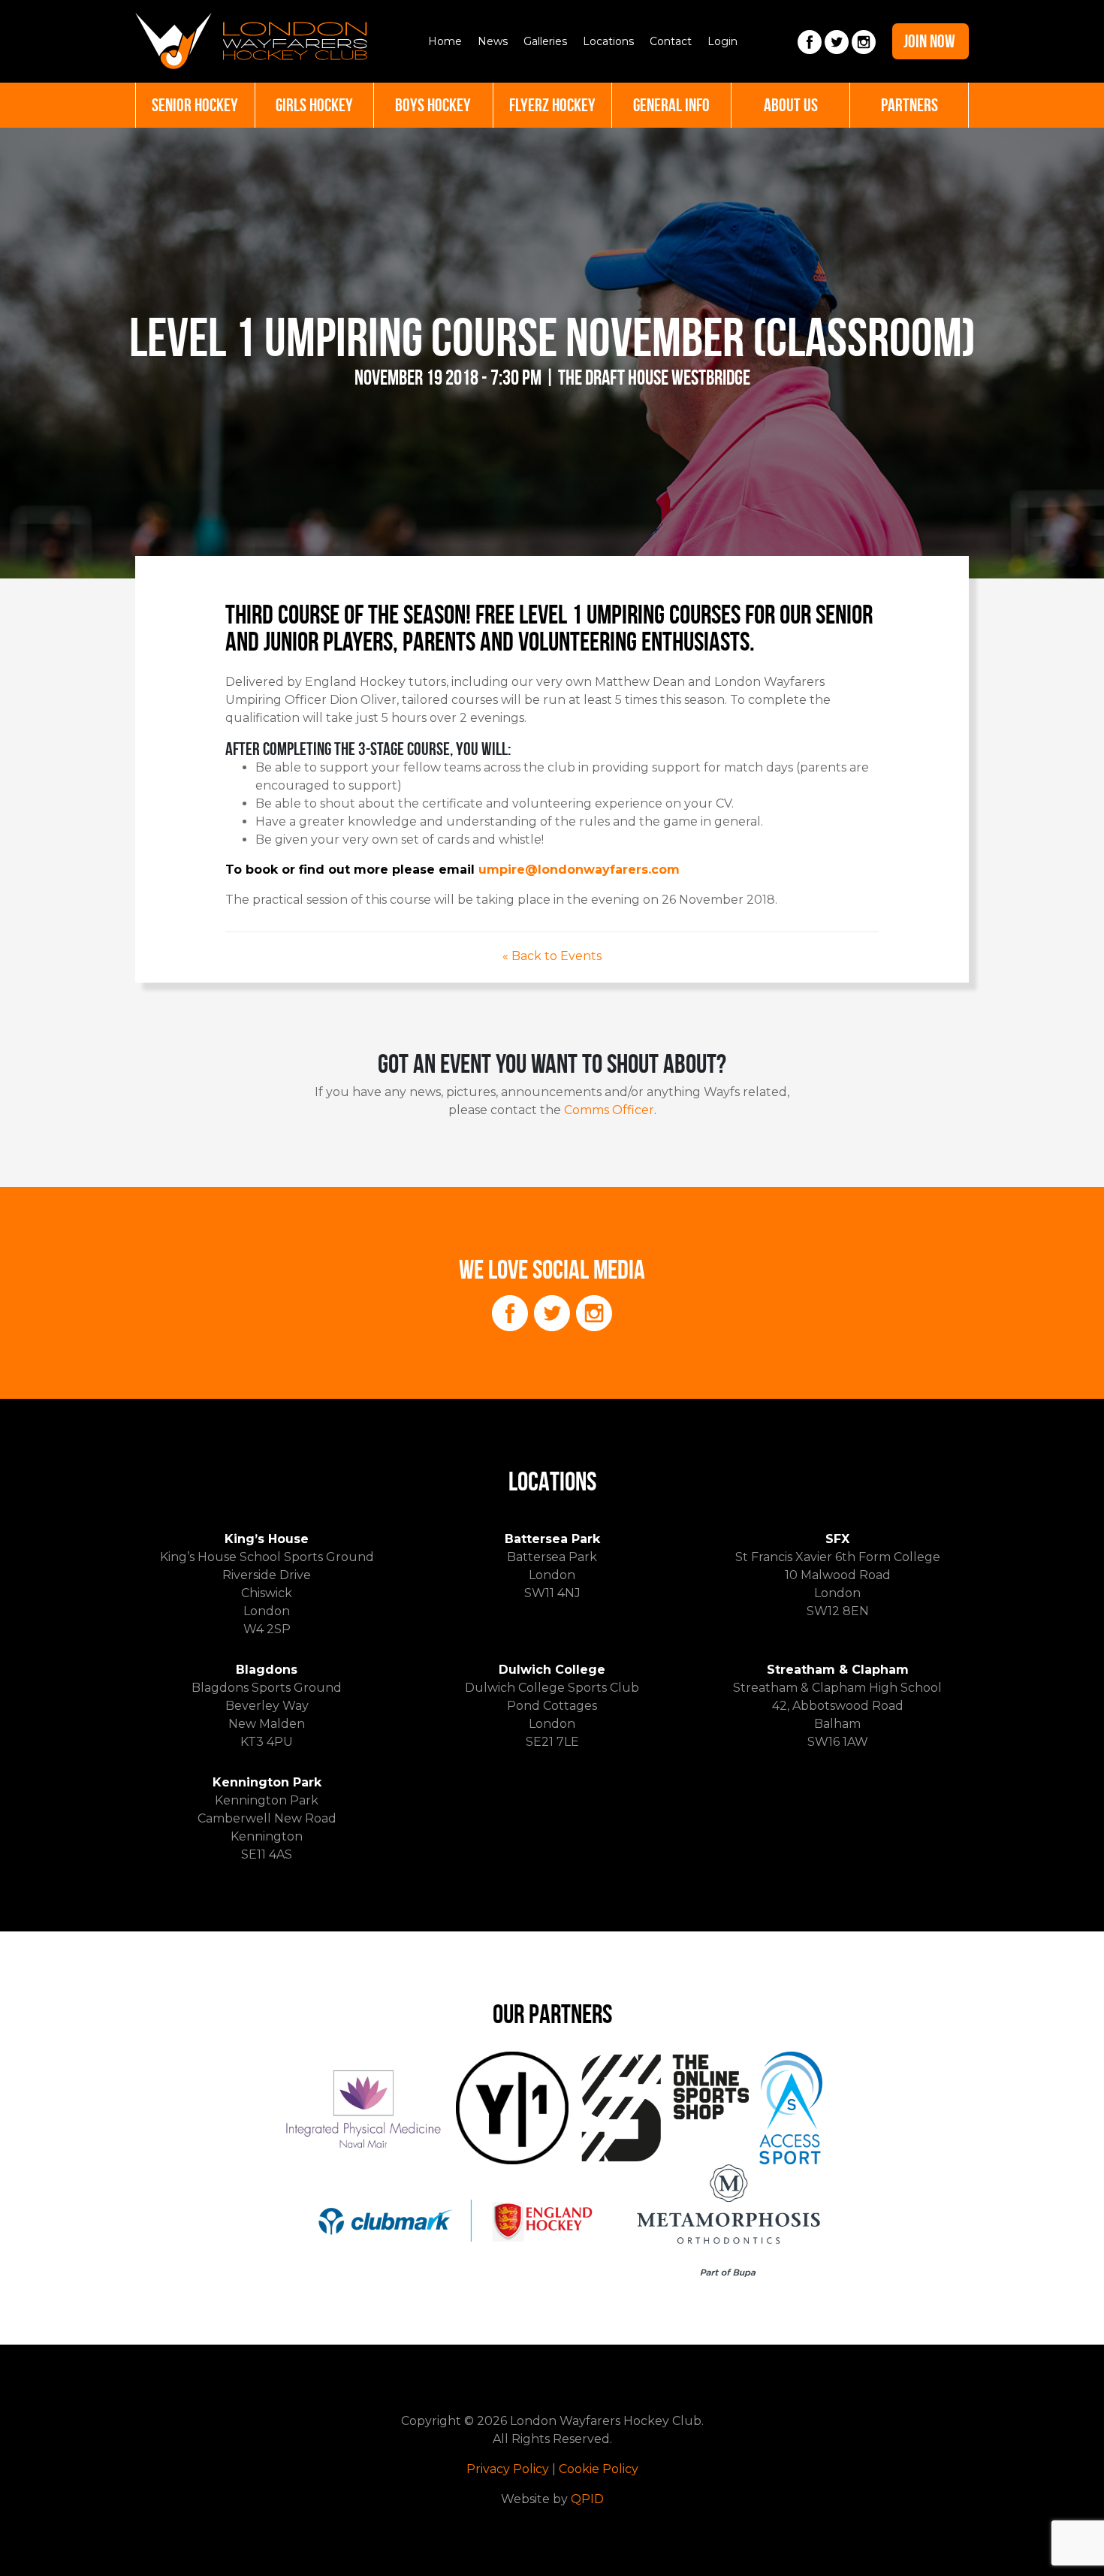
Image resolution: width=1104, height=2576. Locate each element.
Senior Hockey (195, 105)
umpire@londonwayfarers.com (579, 870)
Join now (929, 41)
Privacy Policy (508, 2469)
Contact (671, 41)
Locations (608, 41)
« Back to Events (552, 956)
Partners (909, 105)
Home (445, 41)
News (493, 41)
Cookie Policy (599, 2469)
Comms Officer (609, 1110)
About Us (791, 105)
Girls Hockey (314, 105)
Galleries (545, 41)
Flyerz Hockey (552, 105)
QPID (587, 2499)
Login (722, 41)
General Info (671, 105)
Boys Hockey (433, 105)
